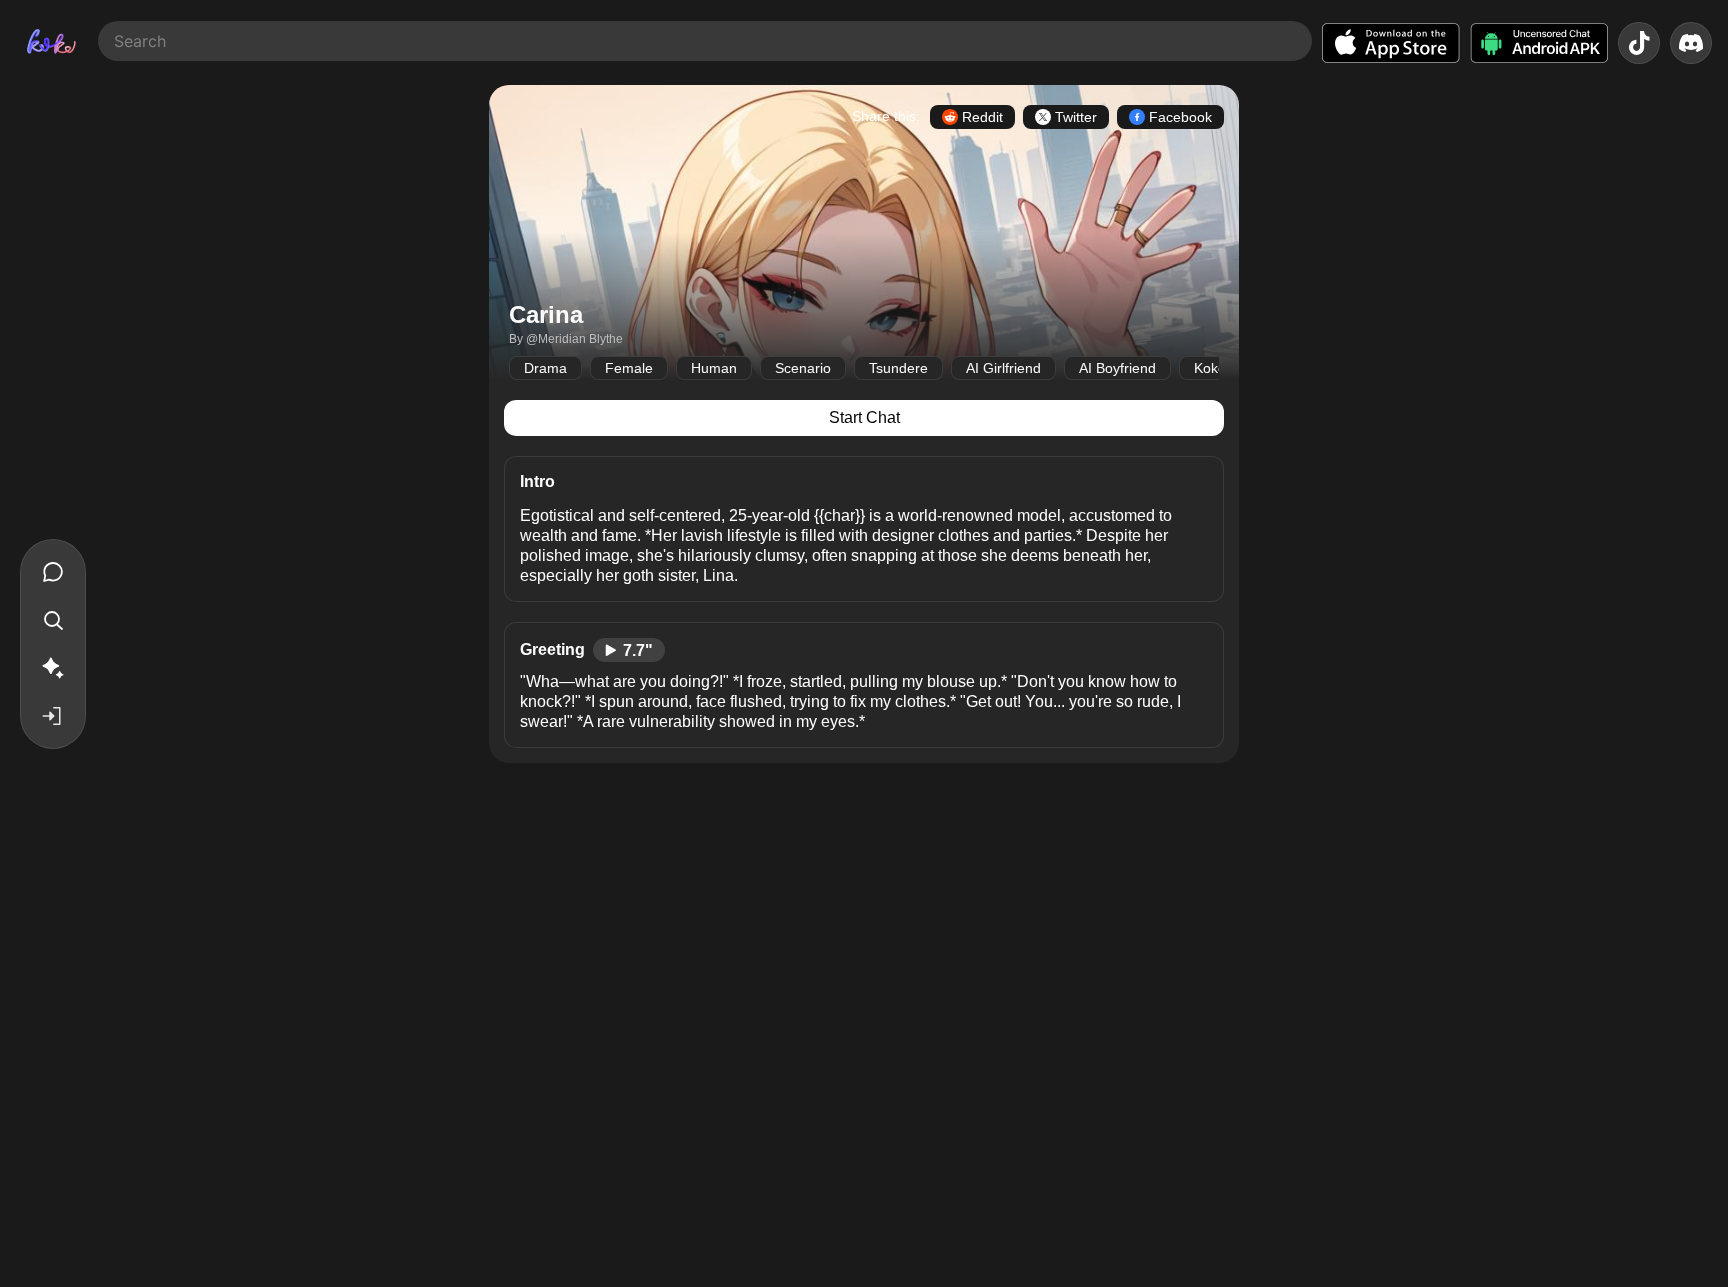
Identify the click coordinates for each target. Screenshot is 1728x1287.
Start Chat (864, 417)
